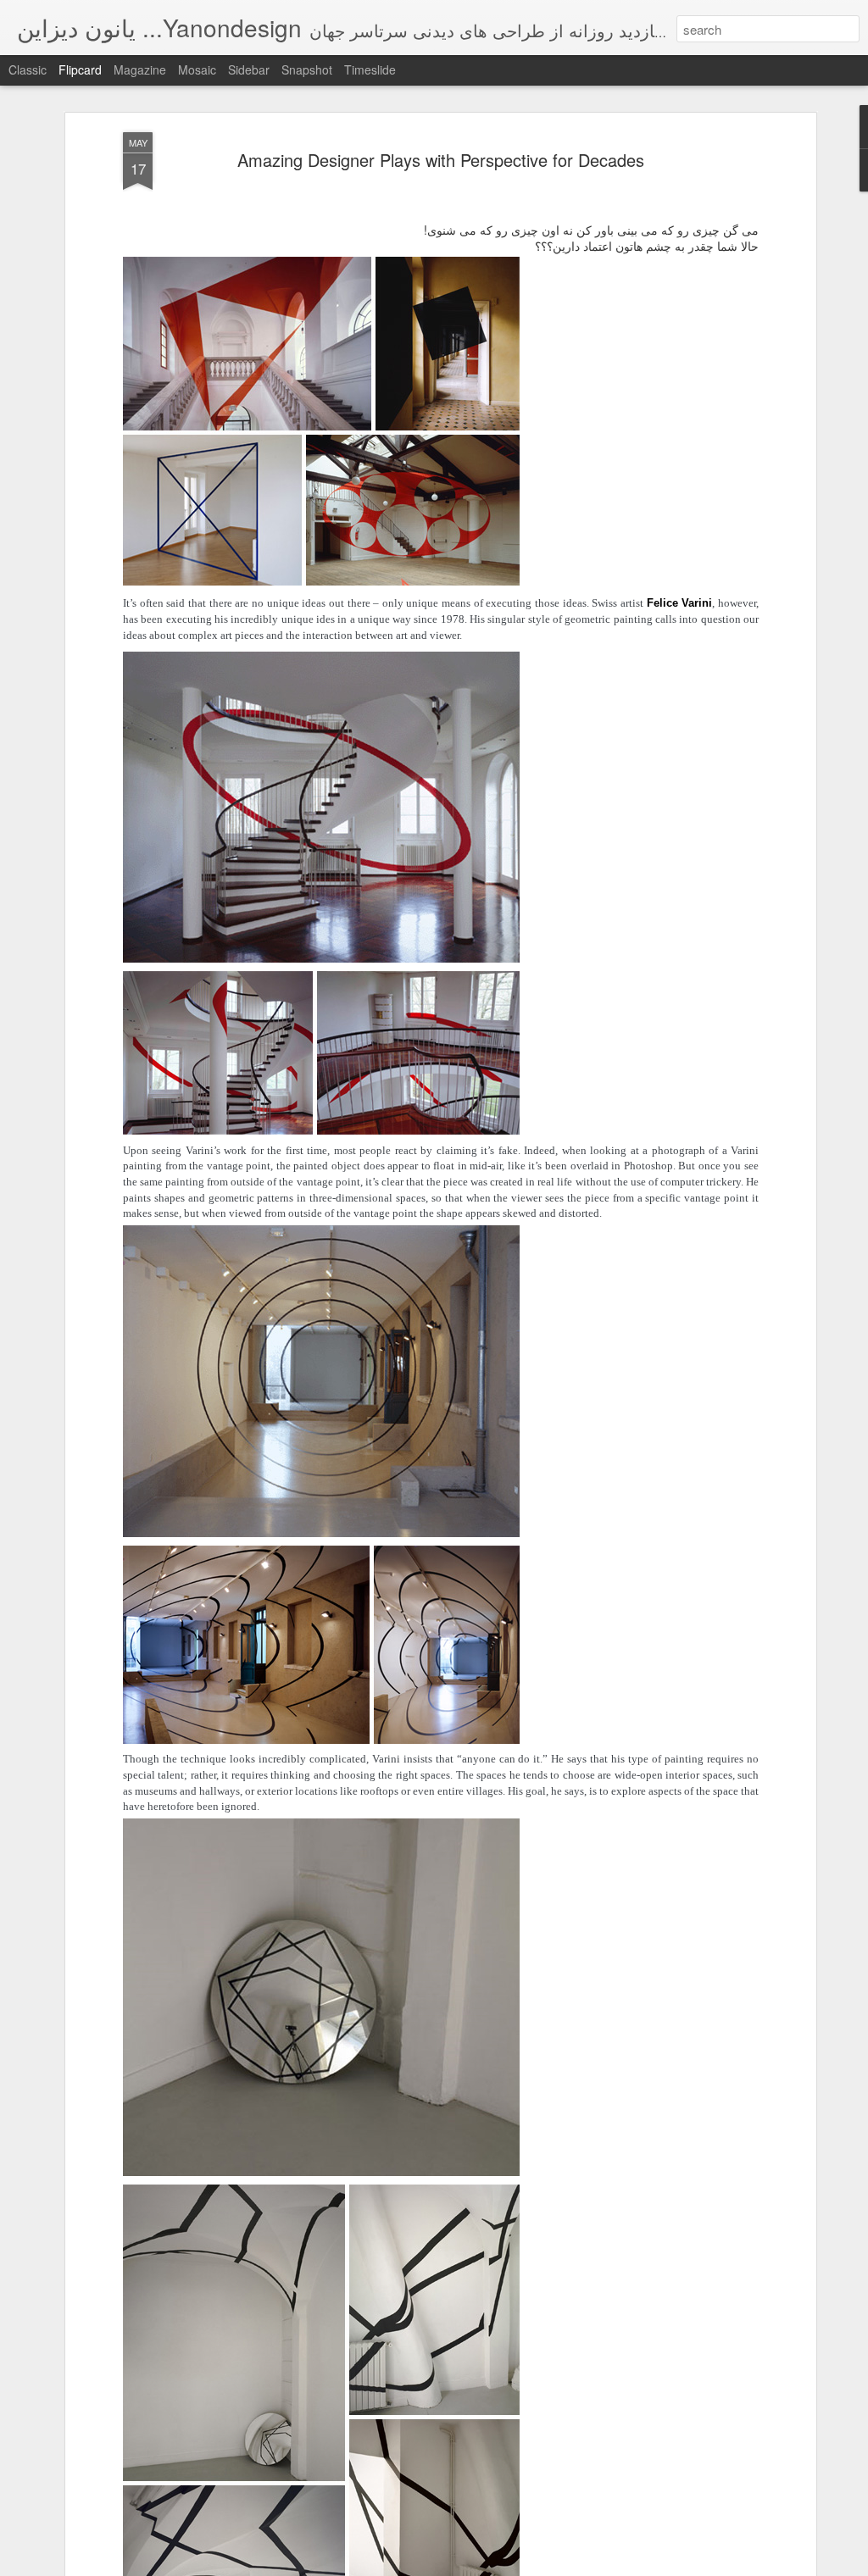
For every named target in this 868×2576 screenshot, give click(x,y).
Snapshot (307, 69)
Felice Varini (680, 603)
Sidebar (249, 69)
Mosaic (197, 69)
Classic (28, 69)
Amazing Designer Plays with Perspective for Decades (441, 160)
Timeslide (370, 69)
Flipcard (80, 69)
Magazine (140, 69)
